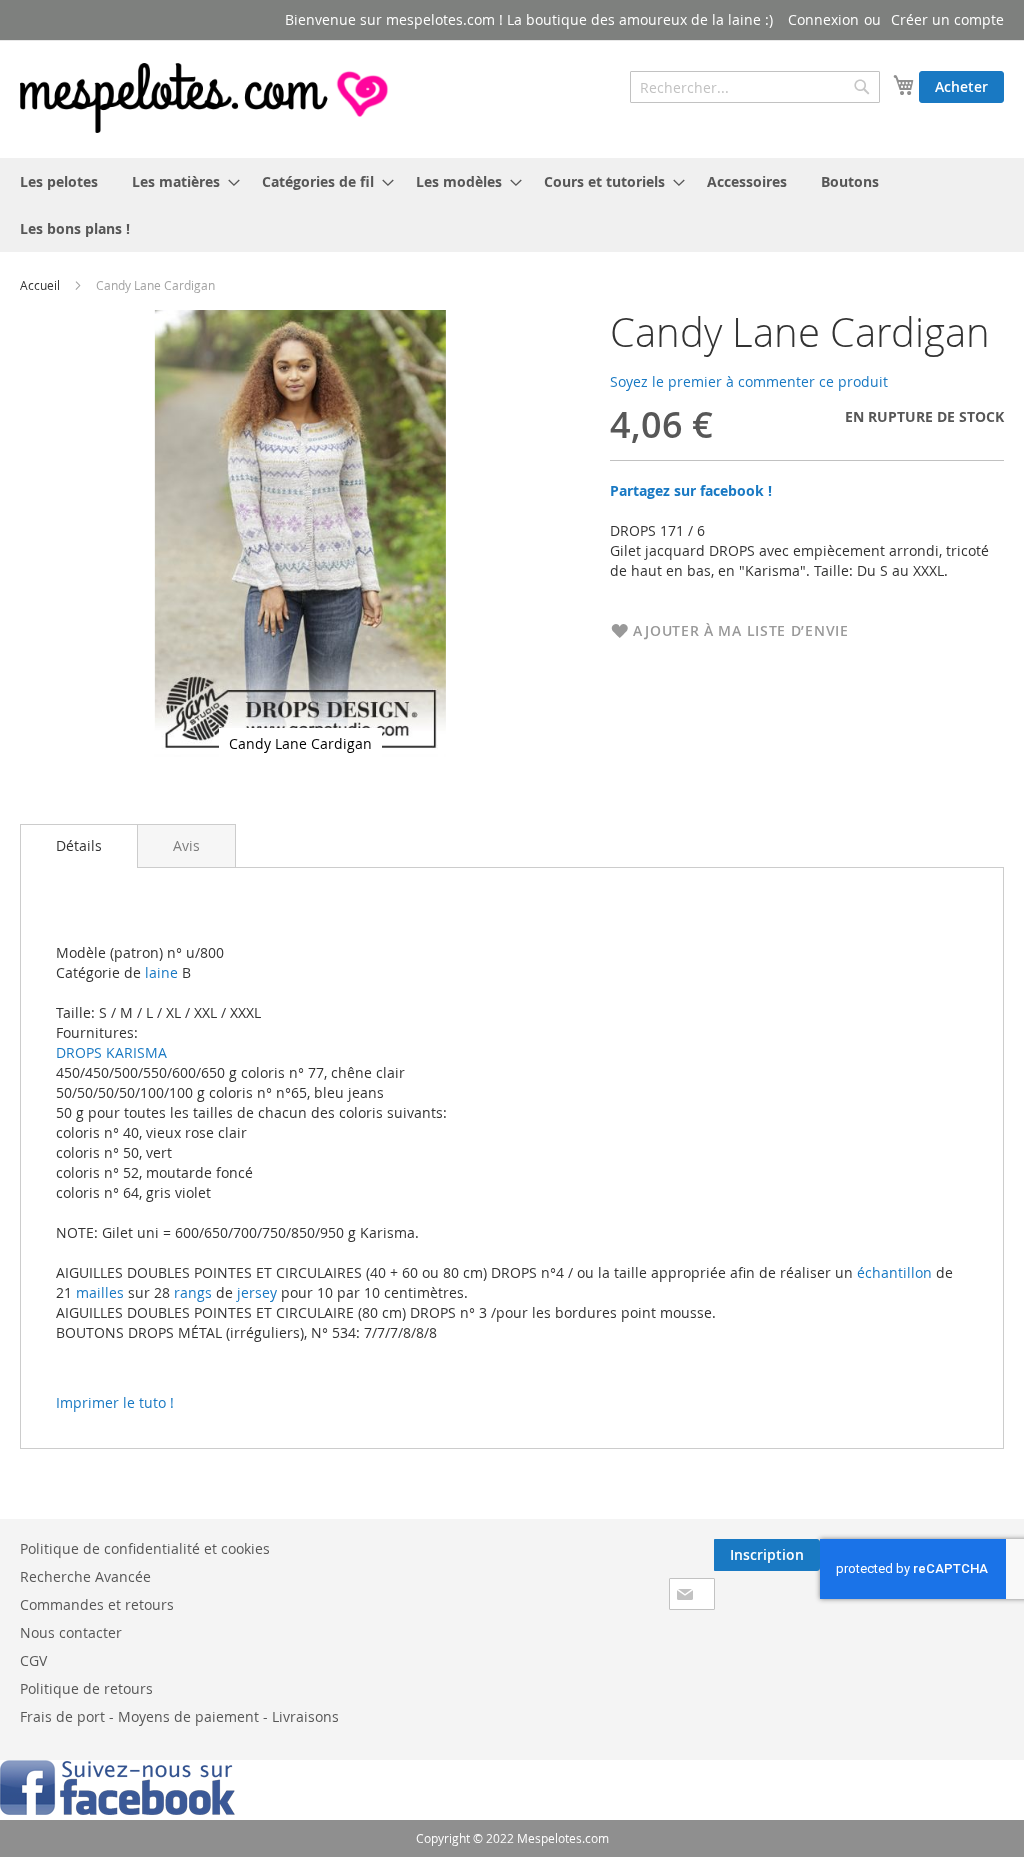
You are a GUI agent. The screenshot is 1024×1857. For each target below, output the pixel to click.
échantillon (894, 1272)
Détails (79, 845)
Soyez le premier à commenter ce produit (749, 381)
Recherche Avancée (85, 1576)
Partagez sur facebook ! (691, 490)
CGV (33, 1660)
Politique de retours (86, 1688)
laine (159, 972)
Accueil (40, 285)
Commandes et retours (97, 1604)
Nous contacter (71, 1632)
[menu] (512, 205)
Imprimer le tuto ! (115, 1402)
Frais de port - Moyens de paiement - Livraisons (179, 1716)
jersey (257, 1292)
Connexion (823, 19)
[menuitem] (59, 181)
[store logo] (206, 98)
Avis (186, 845)
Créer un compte (947, 19)
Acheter (961, 86)
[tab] (79, 846)
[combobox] (755, 87)
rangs (191, 1292)
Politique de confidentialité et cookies (145, 1548)
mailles (98, 1292)
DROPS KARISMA (111, 1052)
